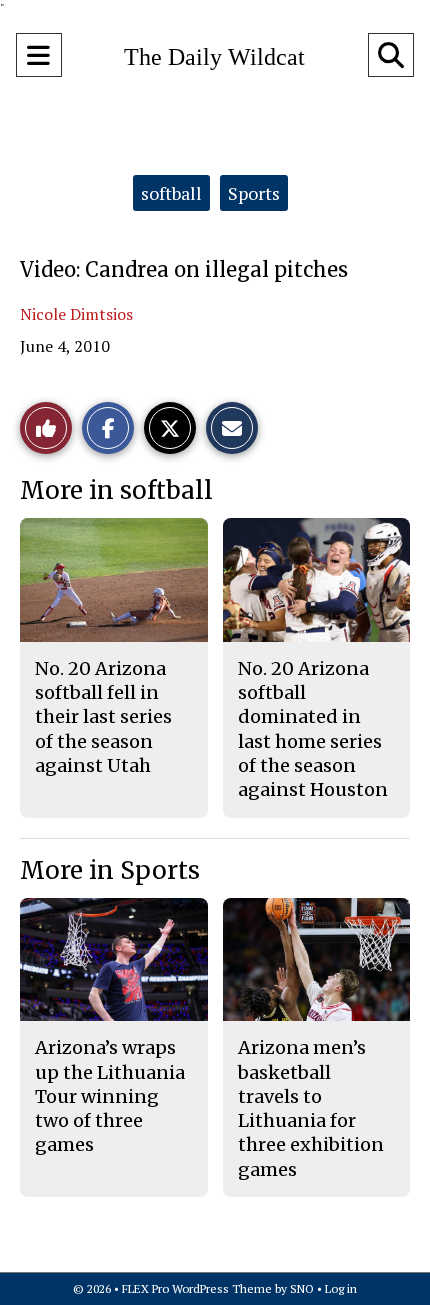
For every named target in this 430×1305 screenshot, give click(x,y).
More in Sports (110, 870)
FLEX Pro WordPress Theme (197, 1288)
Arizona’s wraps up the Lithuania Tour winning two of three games (110, 1096)
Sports (254, 193)
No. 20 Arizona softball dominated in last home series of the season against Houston (313, 729)
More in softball (116, 490)
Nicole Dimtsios (76, 314)
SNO (302, 1288)
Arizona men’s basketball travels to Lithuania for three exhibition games (311, 1108)
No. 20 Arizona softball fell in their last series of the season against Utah (103, 717)
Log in (341, 1288)
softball (171, 193)
